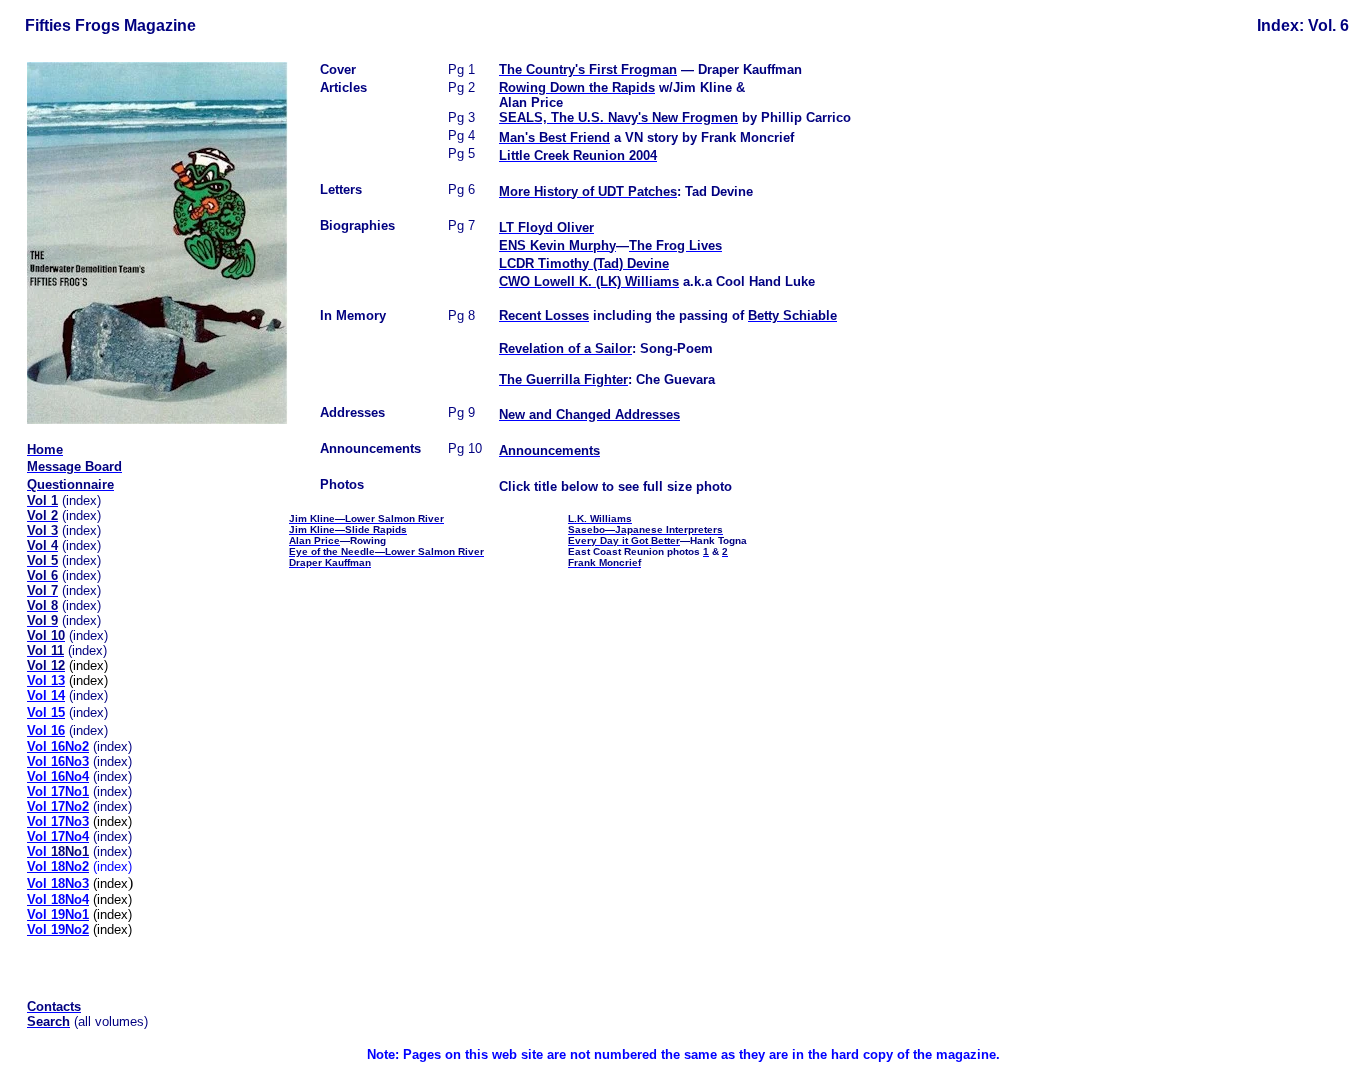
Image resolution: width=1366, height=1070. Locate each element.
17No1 (68, 791)
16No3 (58, 761)
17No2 (58, 806)
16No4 (58, 776)
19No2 (58, 929)
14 (46, 695)
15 (46, 712)
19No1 (58, 914)
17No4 (58, 836)
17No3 (58, 821)
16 (46, 730)
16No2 (58, 746)
